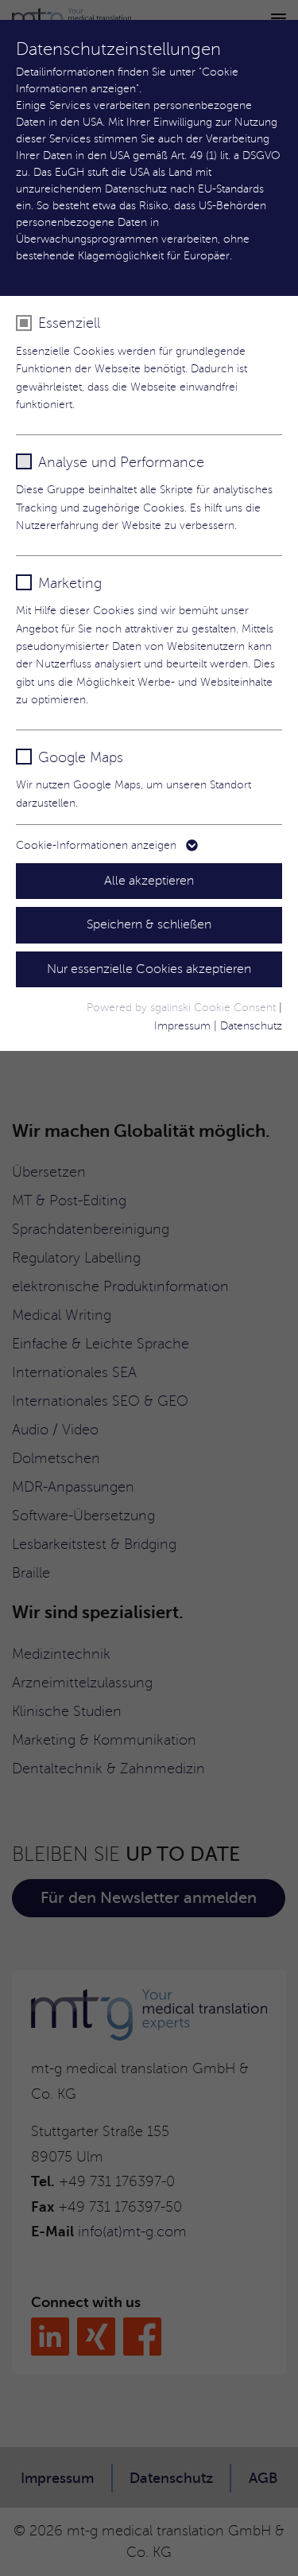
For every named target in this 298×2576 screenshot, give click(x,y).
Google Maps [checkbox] (81, 757)
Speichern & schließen (149, 924)
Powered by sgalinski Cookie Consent (183, 1008)
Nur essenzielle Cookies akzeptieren (149, 969)
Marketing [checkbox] (70, 583)
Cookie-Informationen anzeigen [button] (98, 845)
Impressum (182, 1026)
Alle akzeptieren (149, 881)
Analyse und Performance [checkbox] (121, 462)
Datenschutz (251, 1026)
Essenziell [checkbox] (69, 323)
